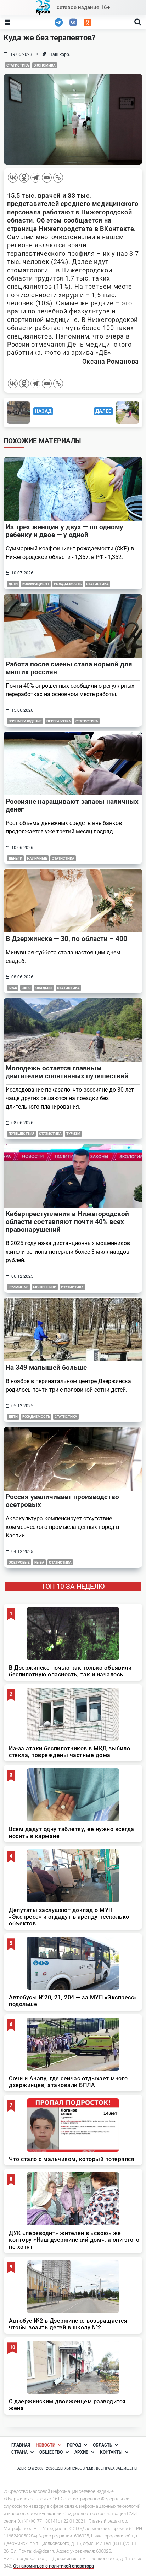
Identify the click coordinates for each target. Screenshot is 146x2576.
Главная (21, 2445)
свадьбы (44, 988)
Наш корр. (60, 54)
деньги (15, 858)
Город (74, 2445)
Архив (82, 2452)
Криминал (18, 1287)
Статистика (18, 65)
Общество (51, 2452)
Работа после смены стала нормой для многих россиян (69, 668)
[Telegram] (35, 178)
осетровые (19, 1562)
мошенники (45, 1287)
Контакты (111, 2452)
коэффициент (36, 584)
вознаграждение (25, 721)
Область (103, 2445)
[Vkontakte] (13, 178)
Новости (46, 2445)
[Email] (47, 178)
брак (13, 988)
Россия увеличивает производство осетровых (62, 1501)
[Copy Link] (58, 178)
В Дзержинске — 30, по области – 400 (66, 939)
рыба (39, 1562)
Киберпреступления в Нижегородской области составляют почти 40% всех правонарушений (67, 1222)
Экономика (45, 65)
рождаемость (68, 584)
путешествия (21, 1134)
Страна (19, 2452)
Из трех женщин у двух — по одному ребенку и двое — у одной (64, 531)
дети (13, 584)
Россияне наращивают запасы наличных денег (72, 805)
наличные (37, 858)
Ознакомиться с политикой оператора (54, 2566)
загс (26, 988)
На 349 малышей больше (46, 1367)
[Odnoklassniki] (24, 178)
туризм (73, 1134)
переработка (59, 721)
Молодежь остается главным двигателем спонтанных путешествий (67, 1072)
